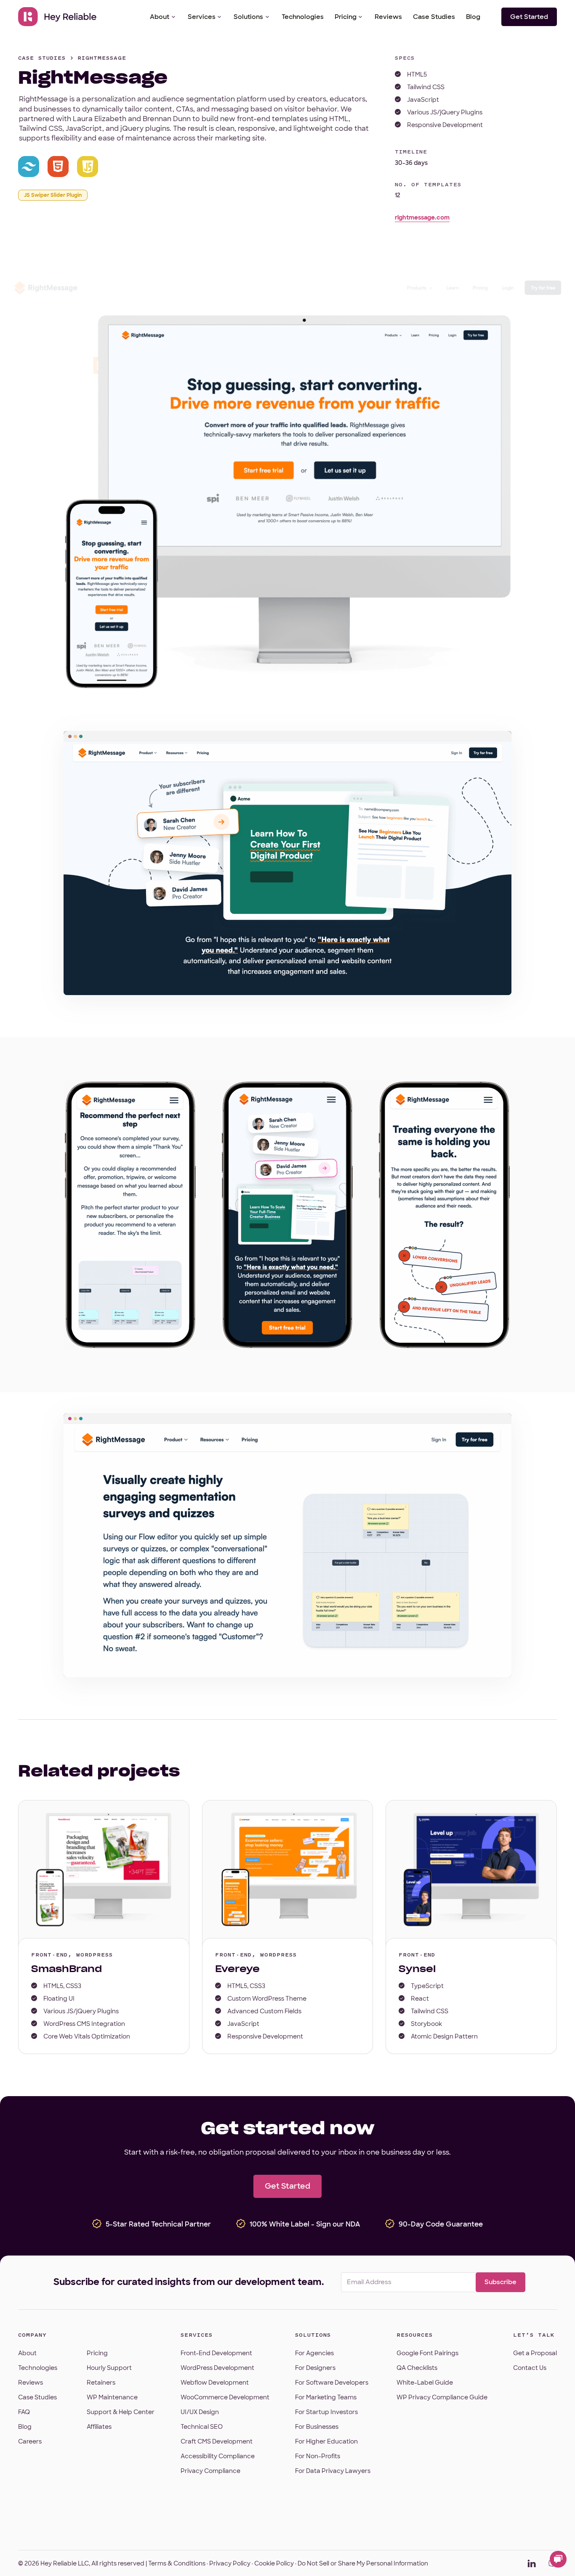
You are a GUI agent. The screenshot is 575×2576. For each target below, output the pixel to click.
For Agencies (314, 2353)
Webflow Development (215, 2383)
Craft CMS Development (217, 2441)
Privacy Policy (230, 2563)
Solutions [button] (248, 17)
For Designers (315, 2368)
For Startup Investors (326, 2412)
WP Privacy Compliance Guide (442, 2397)
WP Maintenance (112, 2397)
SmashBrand (67, 1969)
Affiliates (99, 2427)
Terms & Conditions (177, 2563)
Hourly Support (109, 2368)
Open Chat (558, 2559)
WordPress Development (217, 2368)
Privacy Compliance (210, 2471)
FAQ (24, 2412)
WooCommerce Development (225, 2397)
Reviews (388, 17)
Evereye (237, 1969)
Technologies (303, 17)
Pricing (346, 17)
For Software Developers (332, 2383)
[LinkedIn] (532, 2563)
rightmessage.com (422, 217)
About (160, 17)
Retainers (101, 2383)
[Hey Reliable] (58, 17)
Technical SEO (202, 2427)
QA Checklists (417, 2368)
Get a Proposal (535, 2353)
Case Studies (434, 17)
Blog (473, 17)
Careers (30, 2441)
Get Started (529, 17)
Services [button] (202, 17)
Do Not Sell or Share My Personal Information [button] (363, 2563)
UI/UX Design (200, 2412)
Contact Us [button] (530, 2368)
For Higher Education (326, 2441)
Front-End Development (216, 2353)
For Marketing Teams (326, 2397)
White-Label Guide (425, 2383)
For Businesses (317, 2427)
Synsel (417, 1969)
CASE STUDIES (42, 58)
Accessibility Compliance (218, 2456)
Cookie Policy (274, 2563)
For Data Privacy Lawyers (333, 2471)
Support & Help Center (121, 2412)
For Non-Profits (318, 2456)
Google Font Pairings (427, 2353)
